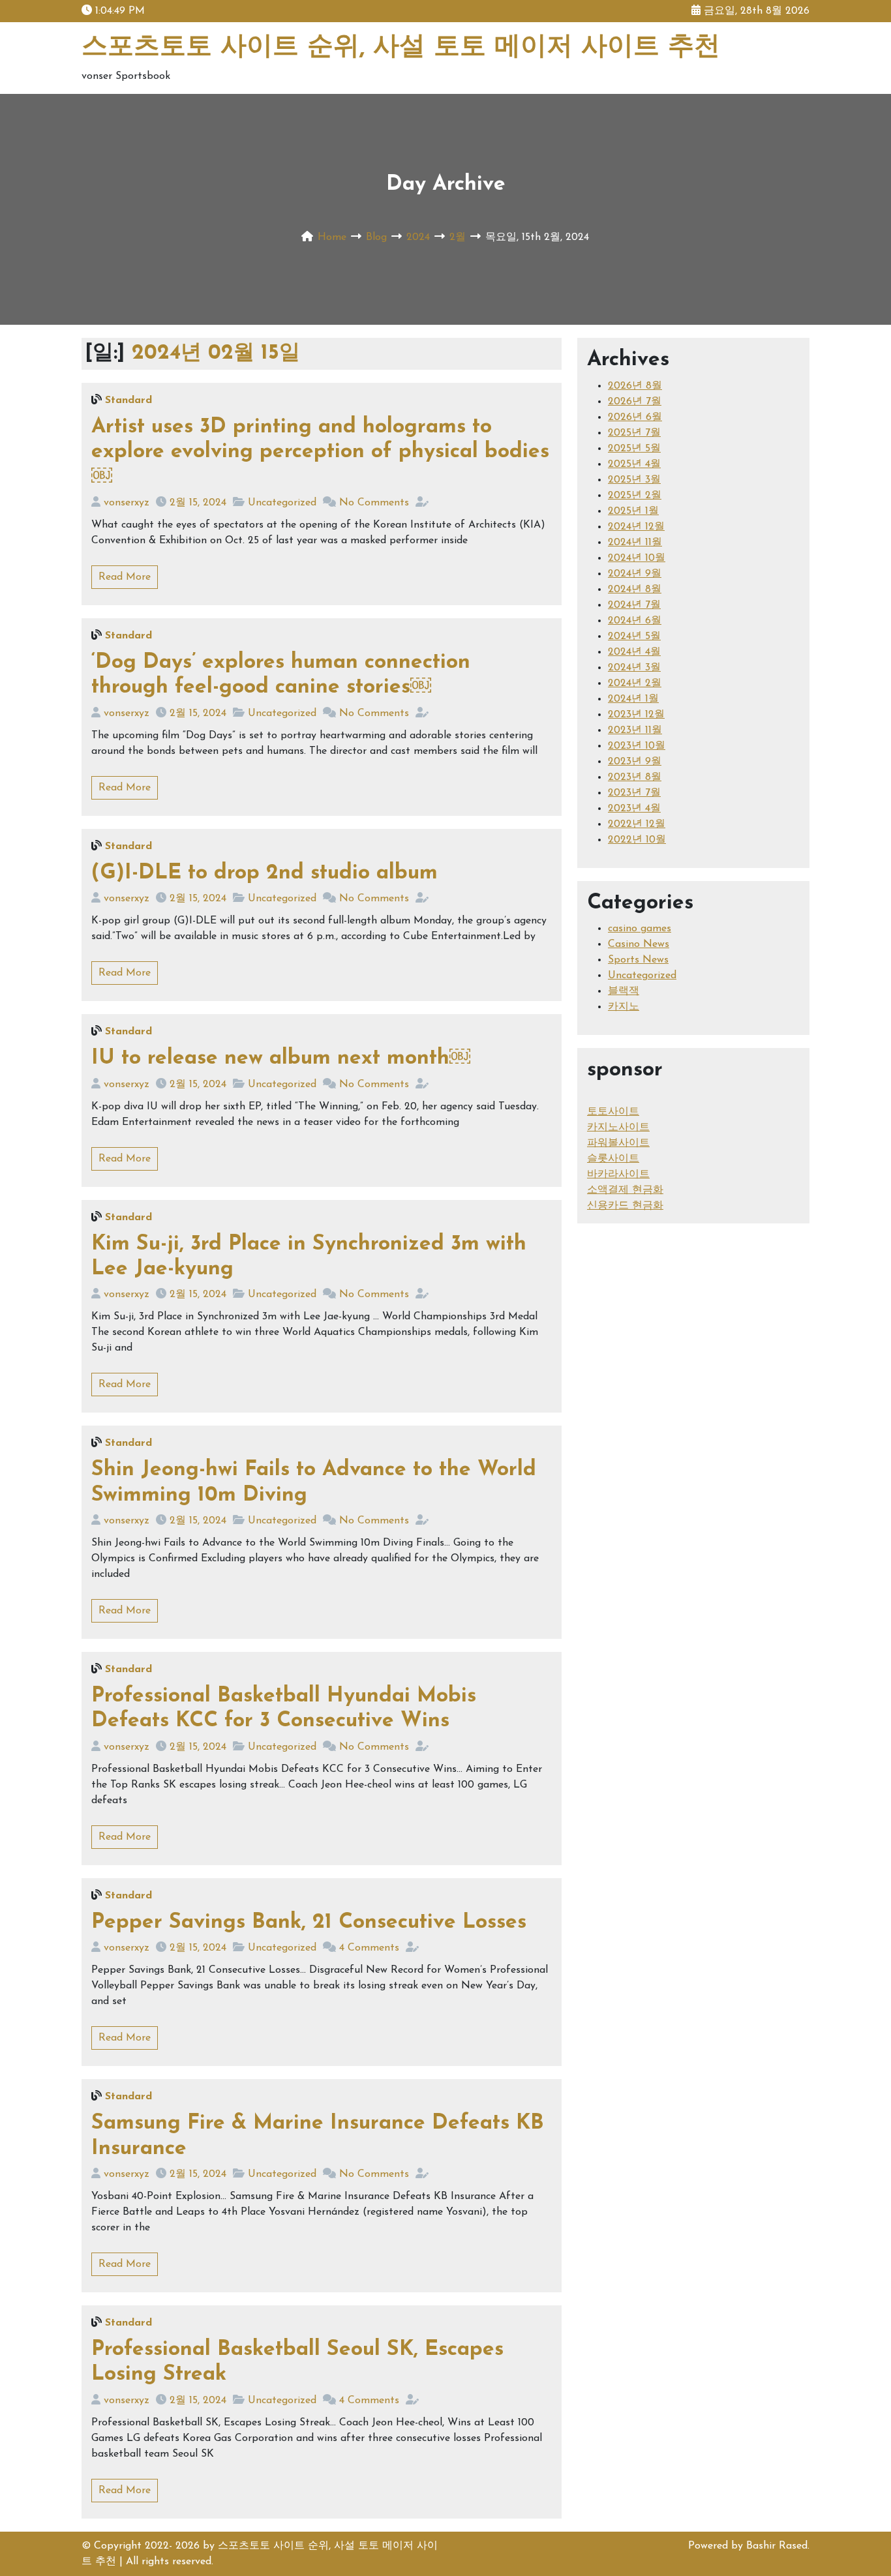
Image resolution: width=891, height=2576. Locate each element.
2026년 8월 (635, 386)
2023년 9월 (635, 762)
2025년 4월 (634, 464)
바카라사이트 (618, 1175)
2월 (458, 237)
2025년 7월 (634, 433)
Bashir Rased (777, 2546)
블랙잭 (624, 991)
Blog (376, 237)
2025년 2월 (635, 496)
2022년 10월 (637, 840)
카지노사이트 (618, 1128)
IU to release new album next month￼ (281, 1058)
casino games (640, 929)
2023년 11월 (635, 730)
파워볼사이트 (618, 1143)
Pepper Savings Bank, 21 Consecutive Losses (309, 1923)
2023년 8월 (635, 777)
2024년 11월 (635, 543)
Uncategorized (282, 503)
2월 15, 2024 (198, 503)
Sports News (638, 960)
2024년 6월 (635, 621)
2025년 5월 (634, 449)
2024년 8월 (635, 590)
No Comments (374, 503)
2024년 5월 (634, 637)
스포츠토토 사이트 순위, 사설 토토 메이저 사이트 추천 (401, 48)
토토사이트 (613, 1112)
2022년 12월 (637, 824)
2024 (418, 237)
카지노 (624, 1007)
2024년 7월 (634, 605)
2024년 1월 (633, 699)
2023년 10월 (637, 746)
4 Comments (369, 1948)
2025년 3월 (634, 480)
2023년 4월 (634, 809)
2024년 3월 (634, 668)
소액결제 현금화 (625, 1190)
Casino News (639, 944)
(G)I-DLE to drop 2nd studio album (264, 873)
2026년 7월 (635, 402)
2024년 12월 (636, 527)
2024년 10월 (637, 558)
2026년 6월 (635, 417)
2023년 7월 (634, 793)
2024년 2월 (635, 683)
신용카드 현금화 (625, 1206)
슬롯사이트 (613, 1159)
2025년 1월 (633, 511)
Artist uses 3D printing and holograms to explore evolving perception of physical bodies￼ (320, 452)
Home (332, 237)
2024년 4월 (634, 652)
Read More (125, 577)
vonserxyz (127, 503)
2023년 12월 (636, 715)
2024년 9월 (635, 574)
